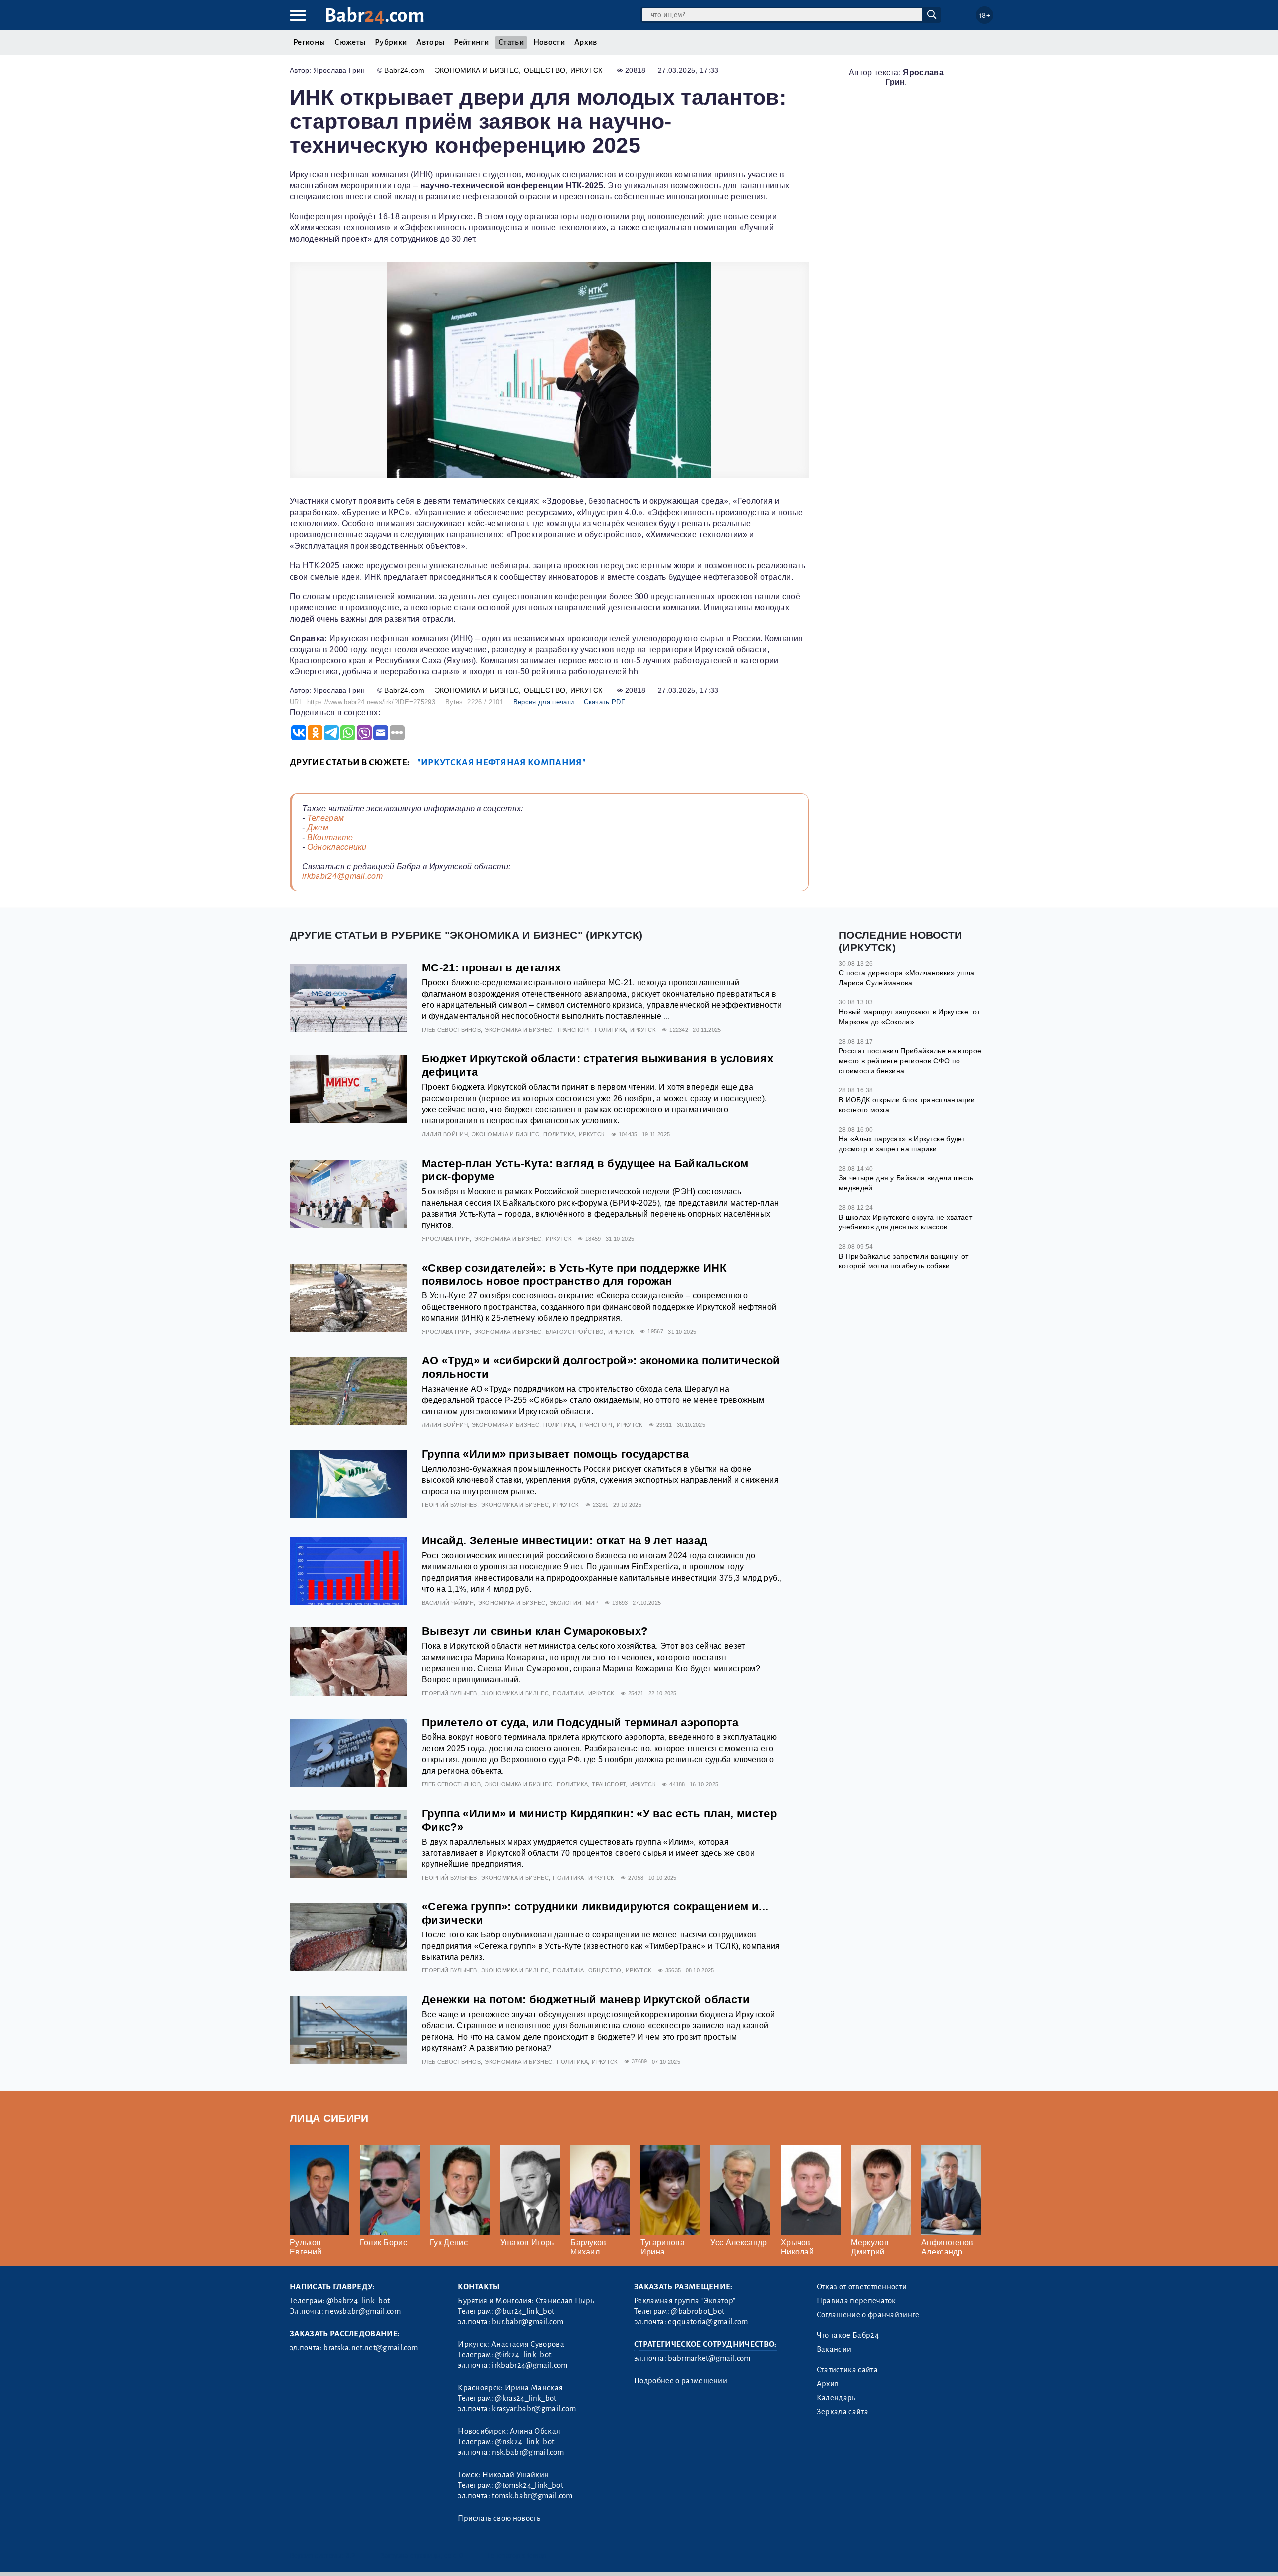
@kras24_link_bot (525, 2398)
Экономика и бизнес (477, 70)
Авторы (430, 42)
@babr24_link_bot (358, 2301)
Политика (610, 1030)
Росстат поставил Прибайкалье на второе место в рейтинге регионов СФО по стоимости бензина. (910, 1061)
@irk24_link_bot (523, 2355)
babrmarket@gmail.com (709, 2358)
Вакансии (834, 2349)
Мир (592, 1603)
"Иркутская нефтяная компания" (501, 763)
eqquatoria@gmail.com (708, 2322)
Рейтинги (471, 42)
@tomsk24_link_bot (529, 2485)
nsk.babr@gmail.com (528, 2452)
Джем (318, 827)
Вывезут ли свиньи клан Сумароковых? (535, 1631)
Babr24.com (404, 70)
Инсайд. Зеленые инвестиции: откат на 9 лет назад (565, 1540)
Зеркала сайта (842, 2412)
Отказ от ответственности (862, 2287)
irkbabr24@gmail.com (342, 876)
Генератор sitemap (517, 2555)
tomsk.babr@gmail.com (532, 2496)
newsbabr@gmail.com (363, 2311)
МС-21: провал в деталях (491, 968)
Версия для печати (543, 702)
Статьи (511, 42)
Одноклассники (337, 847)
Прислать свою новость (499, 2518)
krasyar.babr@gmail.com (534, 2409)
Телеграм (326, 818)
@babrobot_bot (698, 2311)
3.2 (351, 2555)
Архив (586, 42)
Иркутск (586, 70)
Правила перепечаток (856, 2301)
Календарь (836, 2398)
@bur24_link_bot (524, 2311)
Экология (566, 1603)
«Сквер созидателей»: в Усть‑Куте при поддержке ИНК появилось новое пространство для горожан (574, 1275)
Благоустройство (575, 1332)
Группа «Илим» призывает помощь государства (555, 1454)
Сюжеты (350, 42)
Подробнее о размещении (681, 2381)
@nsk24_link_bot (524, 2442)
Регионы (309, 42)
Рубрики (391, 42)
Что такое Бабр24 (848, 2335)
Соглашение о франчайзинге (868, 2315)
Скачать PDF (604, 702)
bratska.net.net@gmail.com (371, 2348)
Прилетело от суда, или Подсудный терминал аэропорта (580, 1723)
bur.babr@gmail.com (527, 2322)
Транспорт (574, 1030)
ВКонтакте (330, 837)
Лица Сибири (329, 2118)
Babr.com (375, 16)
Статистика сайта (847, 2370)
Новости (549, 42)
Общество (545, 70)
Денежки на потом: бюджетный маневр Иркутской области (586, 2000)
